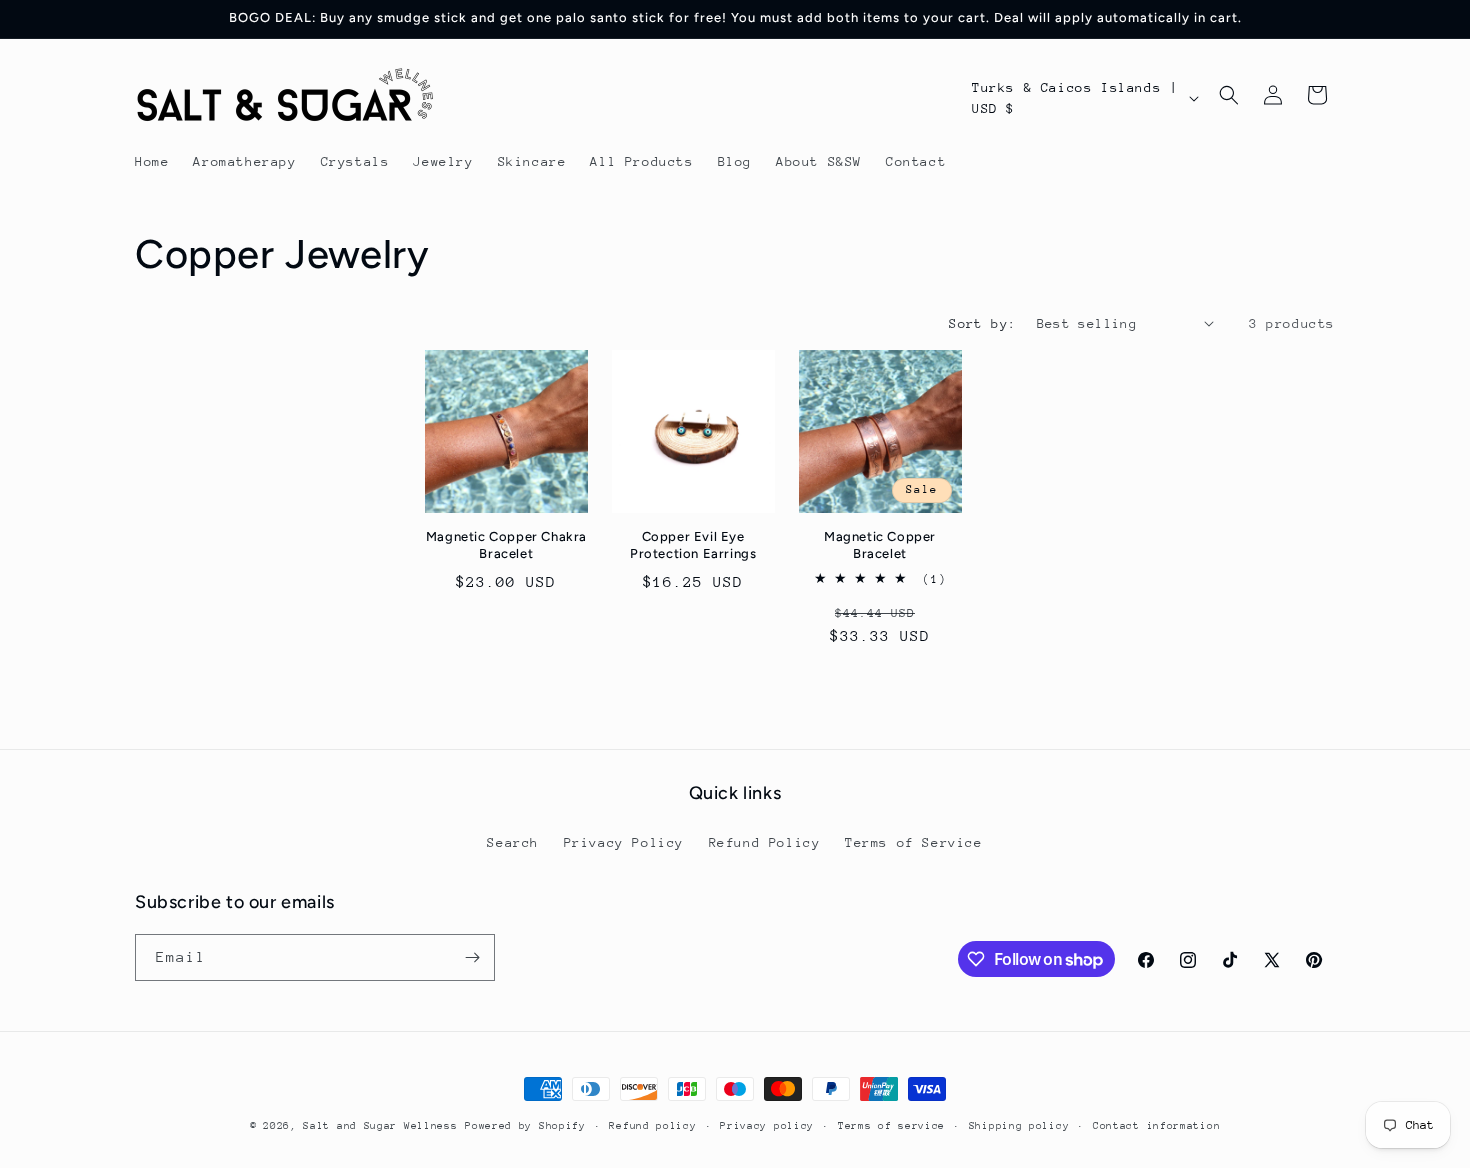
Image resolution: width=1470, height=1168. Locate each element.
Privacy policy (767, 1126)
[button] (1229, 95)
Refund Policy (765, 842)
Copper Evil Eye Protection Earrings (693, 545)
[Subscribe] (472, 957)
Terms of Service (914, 842)
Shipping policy (1019, 1126)
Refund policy (652, 1126)
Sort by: (982, 323)
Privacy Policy (624, 842)
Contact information (1156, 1126)
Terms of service (891, 1126)
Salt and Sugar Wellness (380, 1126)
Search (513, 842)
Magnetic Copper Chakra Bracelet (506, 545)
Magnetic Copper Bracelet (880, 545)
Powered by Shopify (525, 1126)
